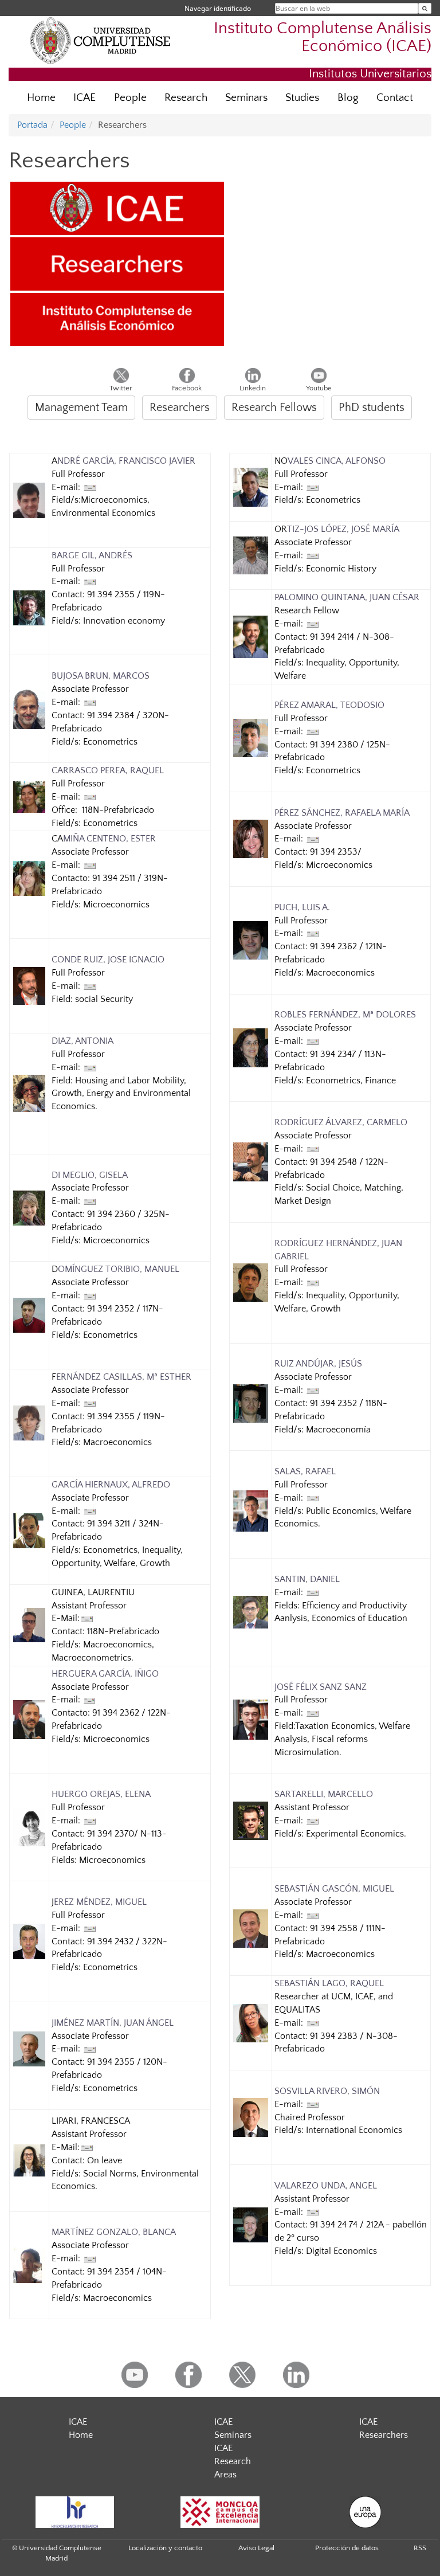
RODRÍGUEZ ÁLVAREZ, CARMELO (341, 1122)
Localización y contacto (165, 2548)
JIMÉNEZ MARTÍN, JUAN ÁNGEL (113, 2023)
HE (57, 1674)
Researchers (180, 408)
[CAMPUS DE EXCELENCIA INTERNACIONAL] (220, 2512)
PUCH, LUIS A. (302, 907)
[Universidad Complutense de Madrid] (100, 40)
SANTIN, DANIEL (307, 1579)
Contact (395, 98)
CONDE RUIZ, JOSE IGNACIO (108, 960)
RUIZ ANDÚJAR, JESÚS (318, 1364)
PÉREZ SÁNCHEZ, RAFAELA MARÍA (342, 813)
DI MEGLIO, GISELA (90, 1175)
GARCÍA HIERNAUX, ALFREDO (111, 1485)
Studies (302, 98)
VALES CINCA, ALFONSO (337, 461)
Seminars (246, 98)
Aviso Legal (256, 2548)
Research (186, 98)
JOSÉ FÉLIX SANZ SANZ (321, 1687)
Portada (32, 125)
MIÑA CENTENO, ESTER (109, 839)
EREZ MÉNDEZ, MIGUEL (100, 1902)
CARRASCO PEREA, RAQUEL (108, 770)
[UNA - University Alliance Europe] (366, 2512)
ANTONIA (93, 1041)
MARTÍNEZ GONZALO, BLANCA (114, 2232)
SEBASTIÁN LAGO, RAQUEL (329, 1983)
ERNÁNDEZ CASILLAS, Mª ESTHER (124, 1377)
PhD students (372, 408)
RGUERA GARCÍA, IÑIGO (111, 1674)
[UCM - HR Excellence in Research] (74, 2512)
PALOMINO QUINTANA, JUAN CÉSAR (347, 597)
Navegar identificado (218, 8)
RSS (420, 2548)
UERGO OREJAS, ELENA (104, 1794)
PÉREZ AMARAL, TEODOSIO (329, 705)
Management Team (81, 408)
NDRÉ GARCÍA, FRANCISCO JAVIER (126, 461)
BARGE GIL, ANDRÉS (92, 555)
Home (41, 98)
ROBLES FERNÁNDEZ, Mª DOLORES (345, 1015)
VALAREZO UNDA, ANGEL (326, 2186)
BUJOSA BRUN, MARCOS (101, 676)
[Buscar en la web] (425, 8)
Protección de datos (347, 2548)
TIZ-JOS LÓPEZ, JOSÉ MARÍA (343, 529)
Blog (348, 98)
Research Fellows (274, 408)
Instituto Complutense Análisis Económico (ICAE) (323, 38)
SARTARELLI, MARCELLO (324, 1794)
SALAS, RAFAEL (305, 1471)
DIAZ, (62, 1041)
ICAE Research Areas (233, 2461)
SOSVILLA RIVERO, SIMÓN (327, 2091)
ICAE (85, 98)
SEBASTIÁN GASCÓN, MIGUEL (334, 1889)
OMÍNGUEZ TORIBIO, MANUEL (119, 1269)
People (130, 98)
